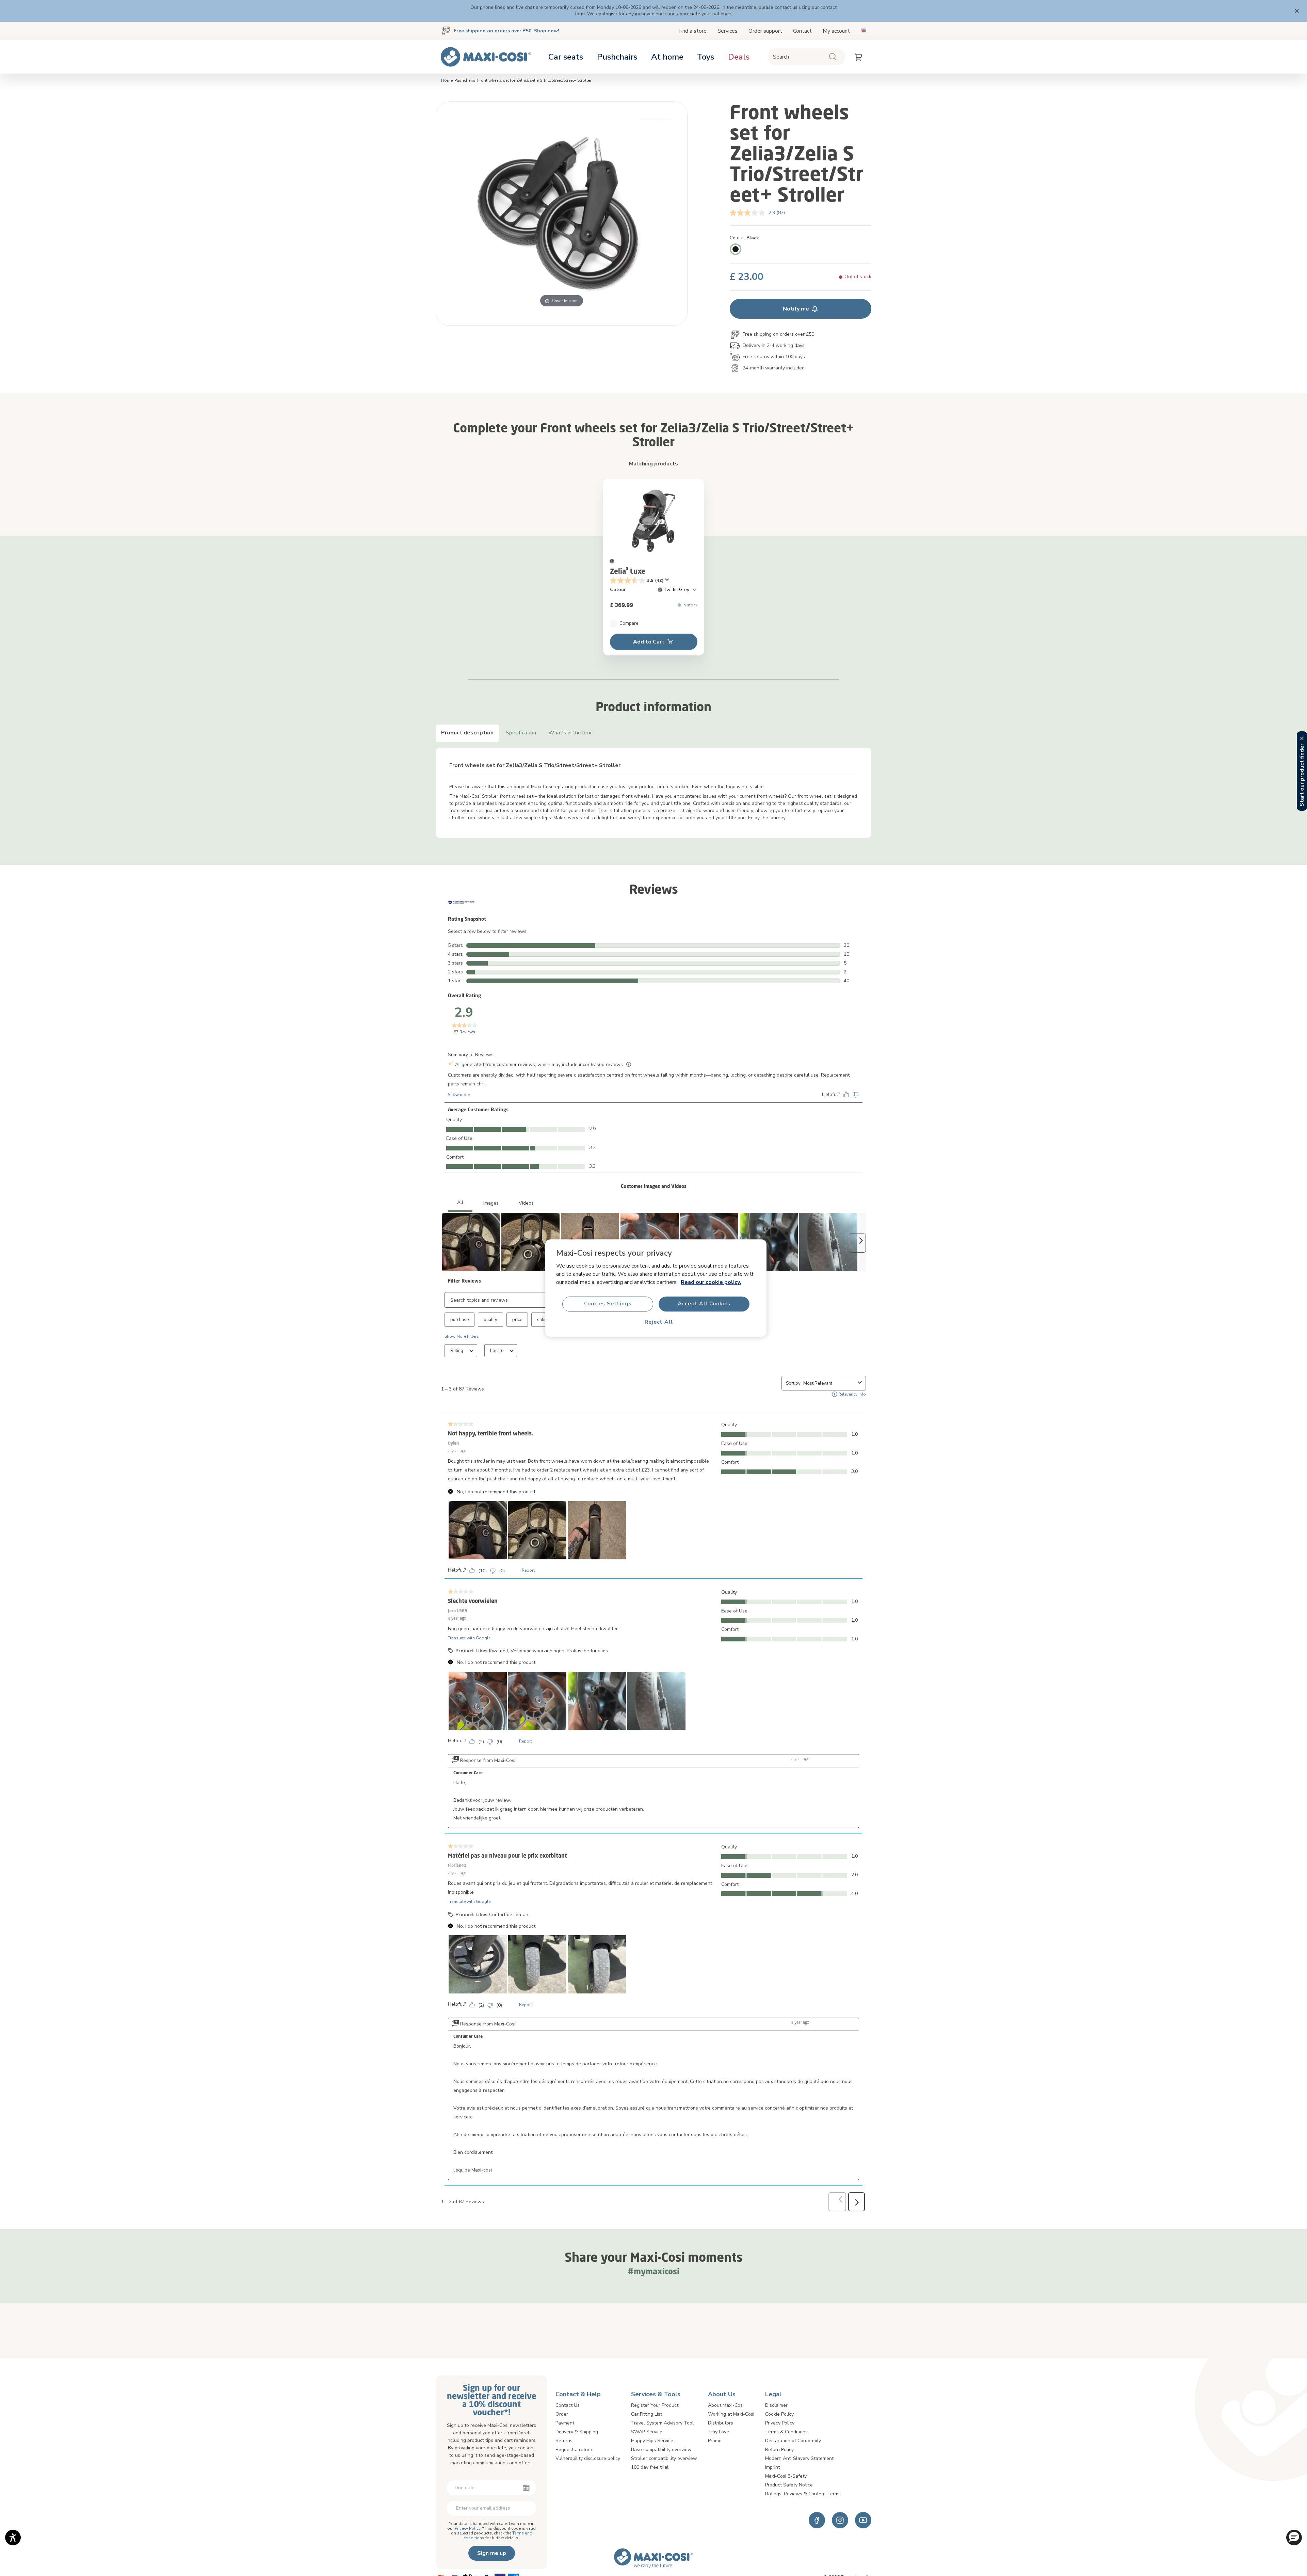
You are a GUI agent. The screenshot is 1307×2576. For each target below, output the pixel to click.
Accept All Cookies (704, 1304)
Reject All (659, 1322)
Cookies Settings (608, 1304)
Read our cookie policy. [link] (711, 1282)
